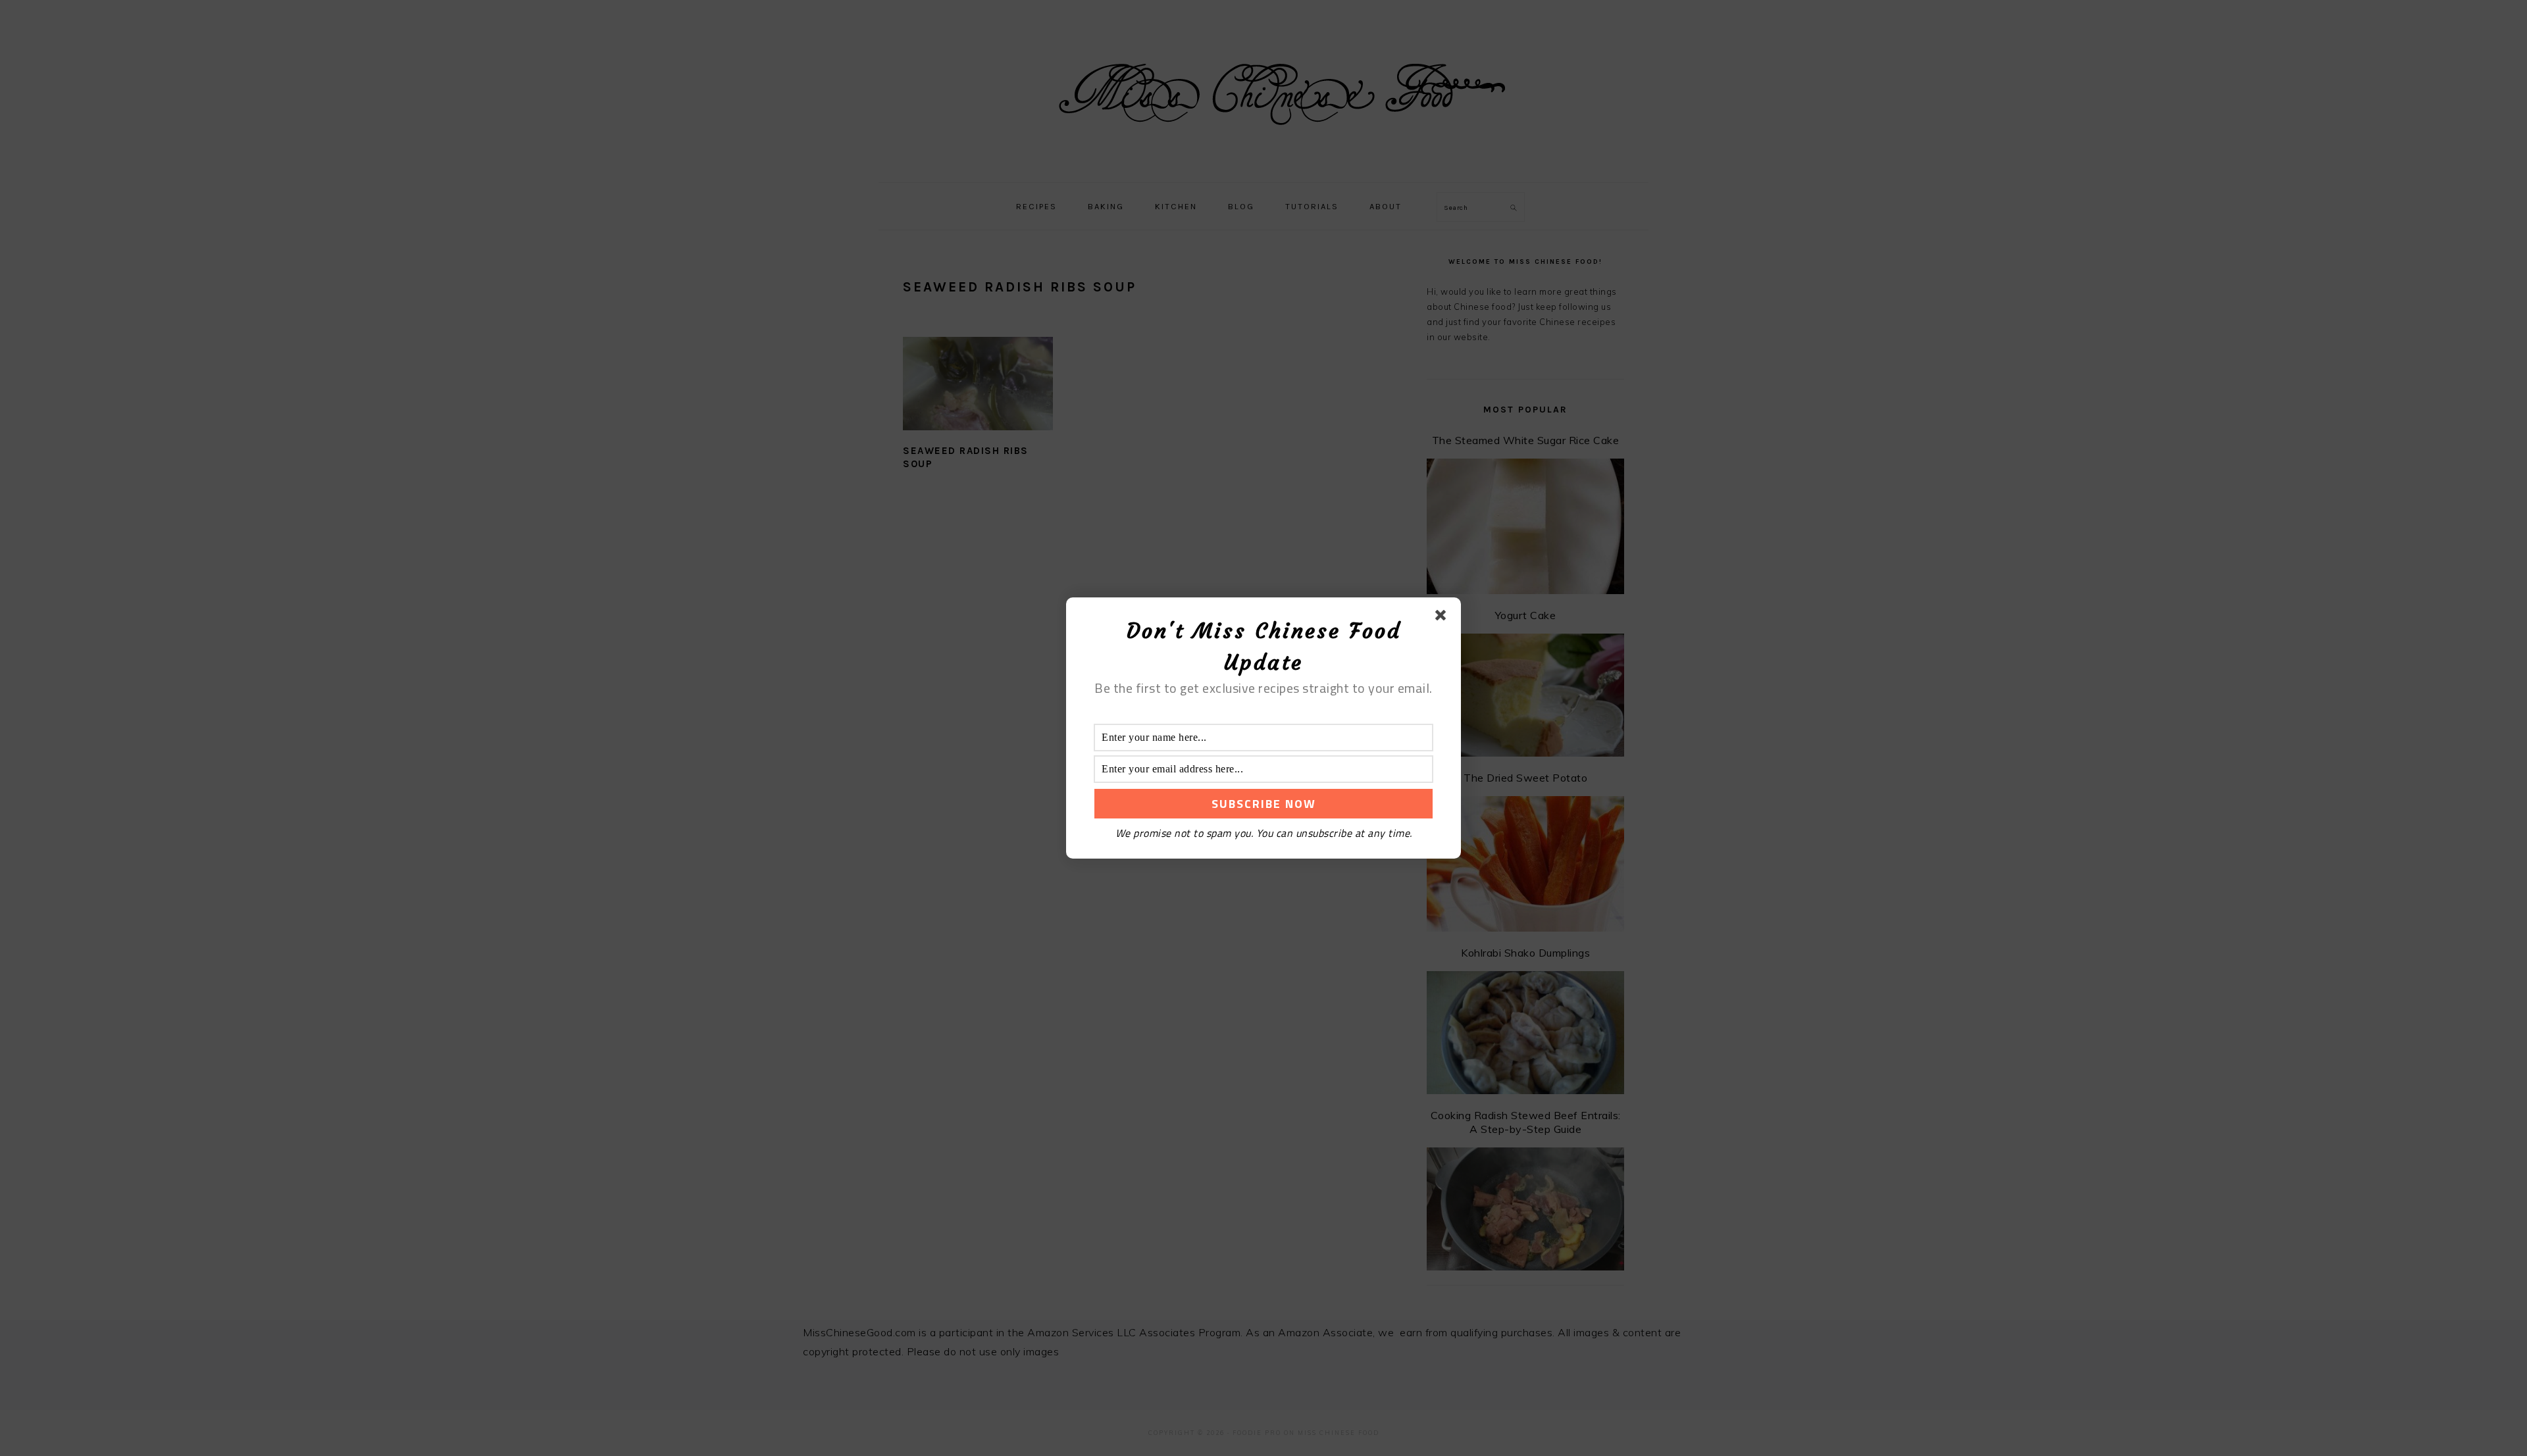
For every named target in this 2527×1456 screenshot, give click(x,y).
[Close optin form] (1443, 618)
